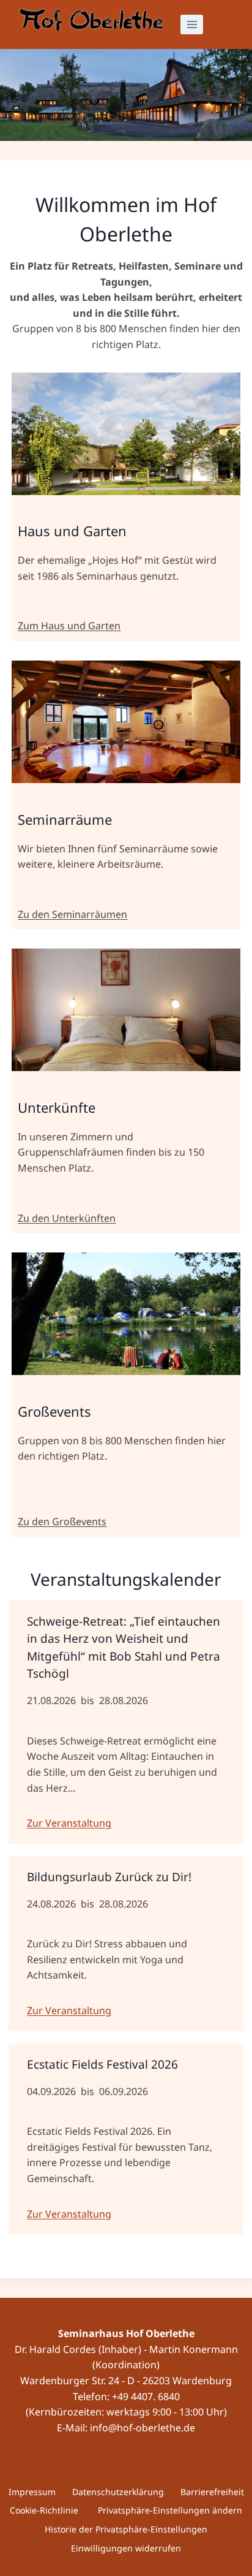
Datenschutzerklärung (118, 2492)
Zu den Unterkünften (67, 1218)
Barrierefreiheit (212, 2492)
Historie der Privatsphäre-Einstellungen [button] (126, 2529)
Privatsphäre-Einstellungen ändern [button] (170, 2510)
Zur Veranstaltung (69, 1823)
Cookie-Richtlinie (44, 2510)
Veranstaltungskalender (126, 1579)
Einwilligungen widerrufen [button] (126, 2548)
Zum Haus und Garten (69, 626)
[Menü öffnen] (192, 24)
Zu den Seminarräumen (72, 914)
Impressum (32, 2492)
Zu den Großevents (62, 1521)
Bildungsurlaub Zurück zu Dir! (109, 1877)
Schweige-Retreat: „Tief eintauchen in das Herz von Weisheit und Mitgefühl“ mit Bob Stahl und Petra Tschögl (124, 1648)
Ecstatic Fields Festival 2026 (102, 2064)
